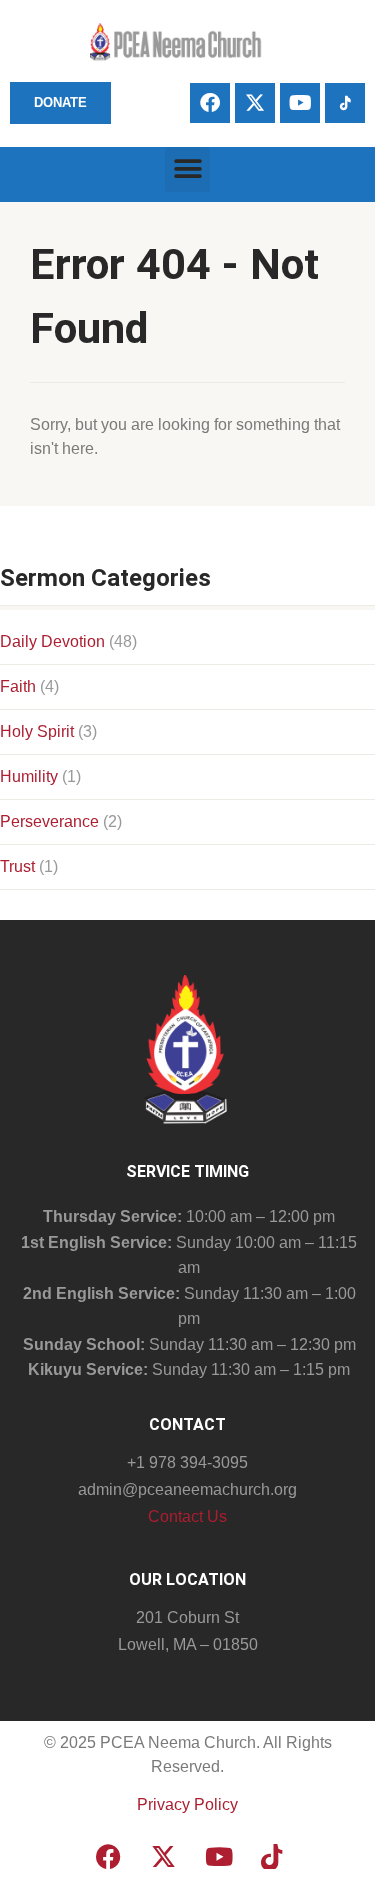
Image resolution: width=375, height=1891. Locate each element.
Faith (18, 686)
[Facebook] (210, 103)
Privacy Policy (187, 1804)
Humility (29, 776)
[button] (187, 169)
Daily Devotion (52, 641)
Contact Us (187, 1516)
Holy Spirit (37, 731)
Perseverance (49, 821)
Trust (17, 866)
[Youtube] (300, 103)
